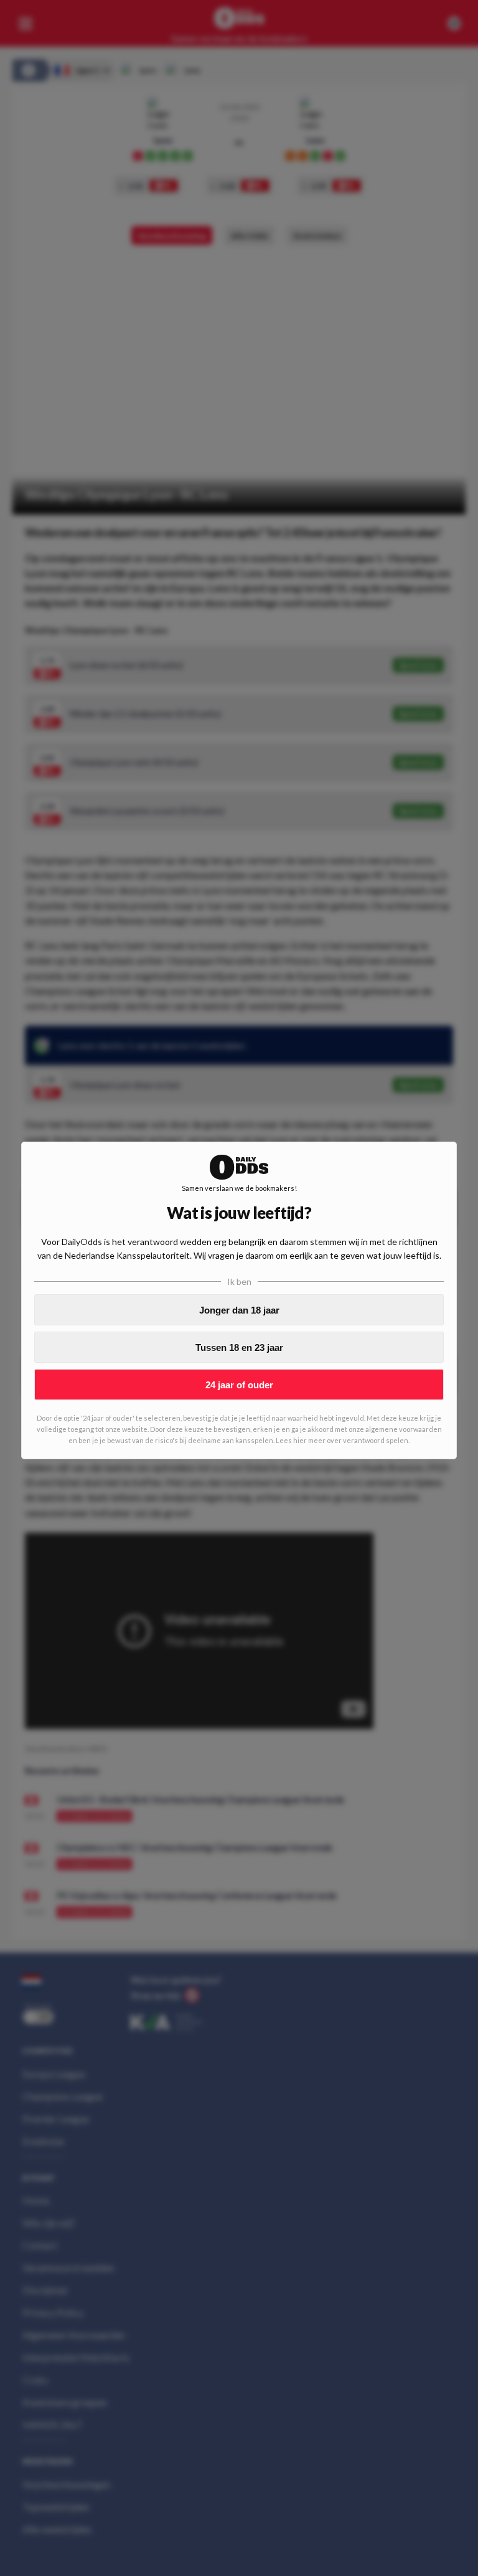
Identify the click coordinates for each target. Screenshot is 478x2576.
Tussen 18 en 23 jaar (239, 1347)
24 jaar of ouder (239, 1385)
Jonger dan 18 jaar (239, 1310)
